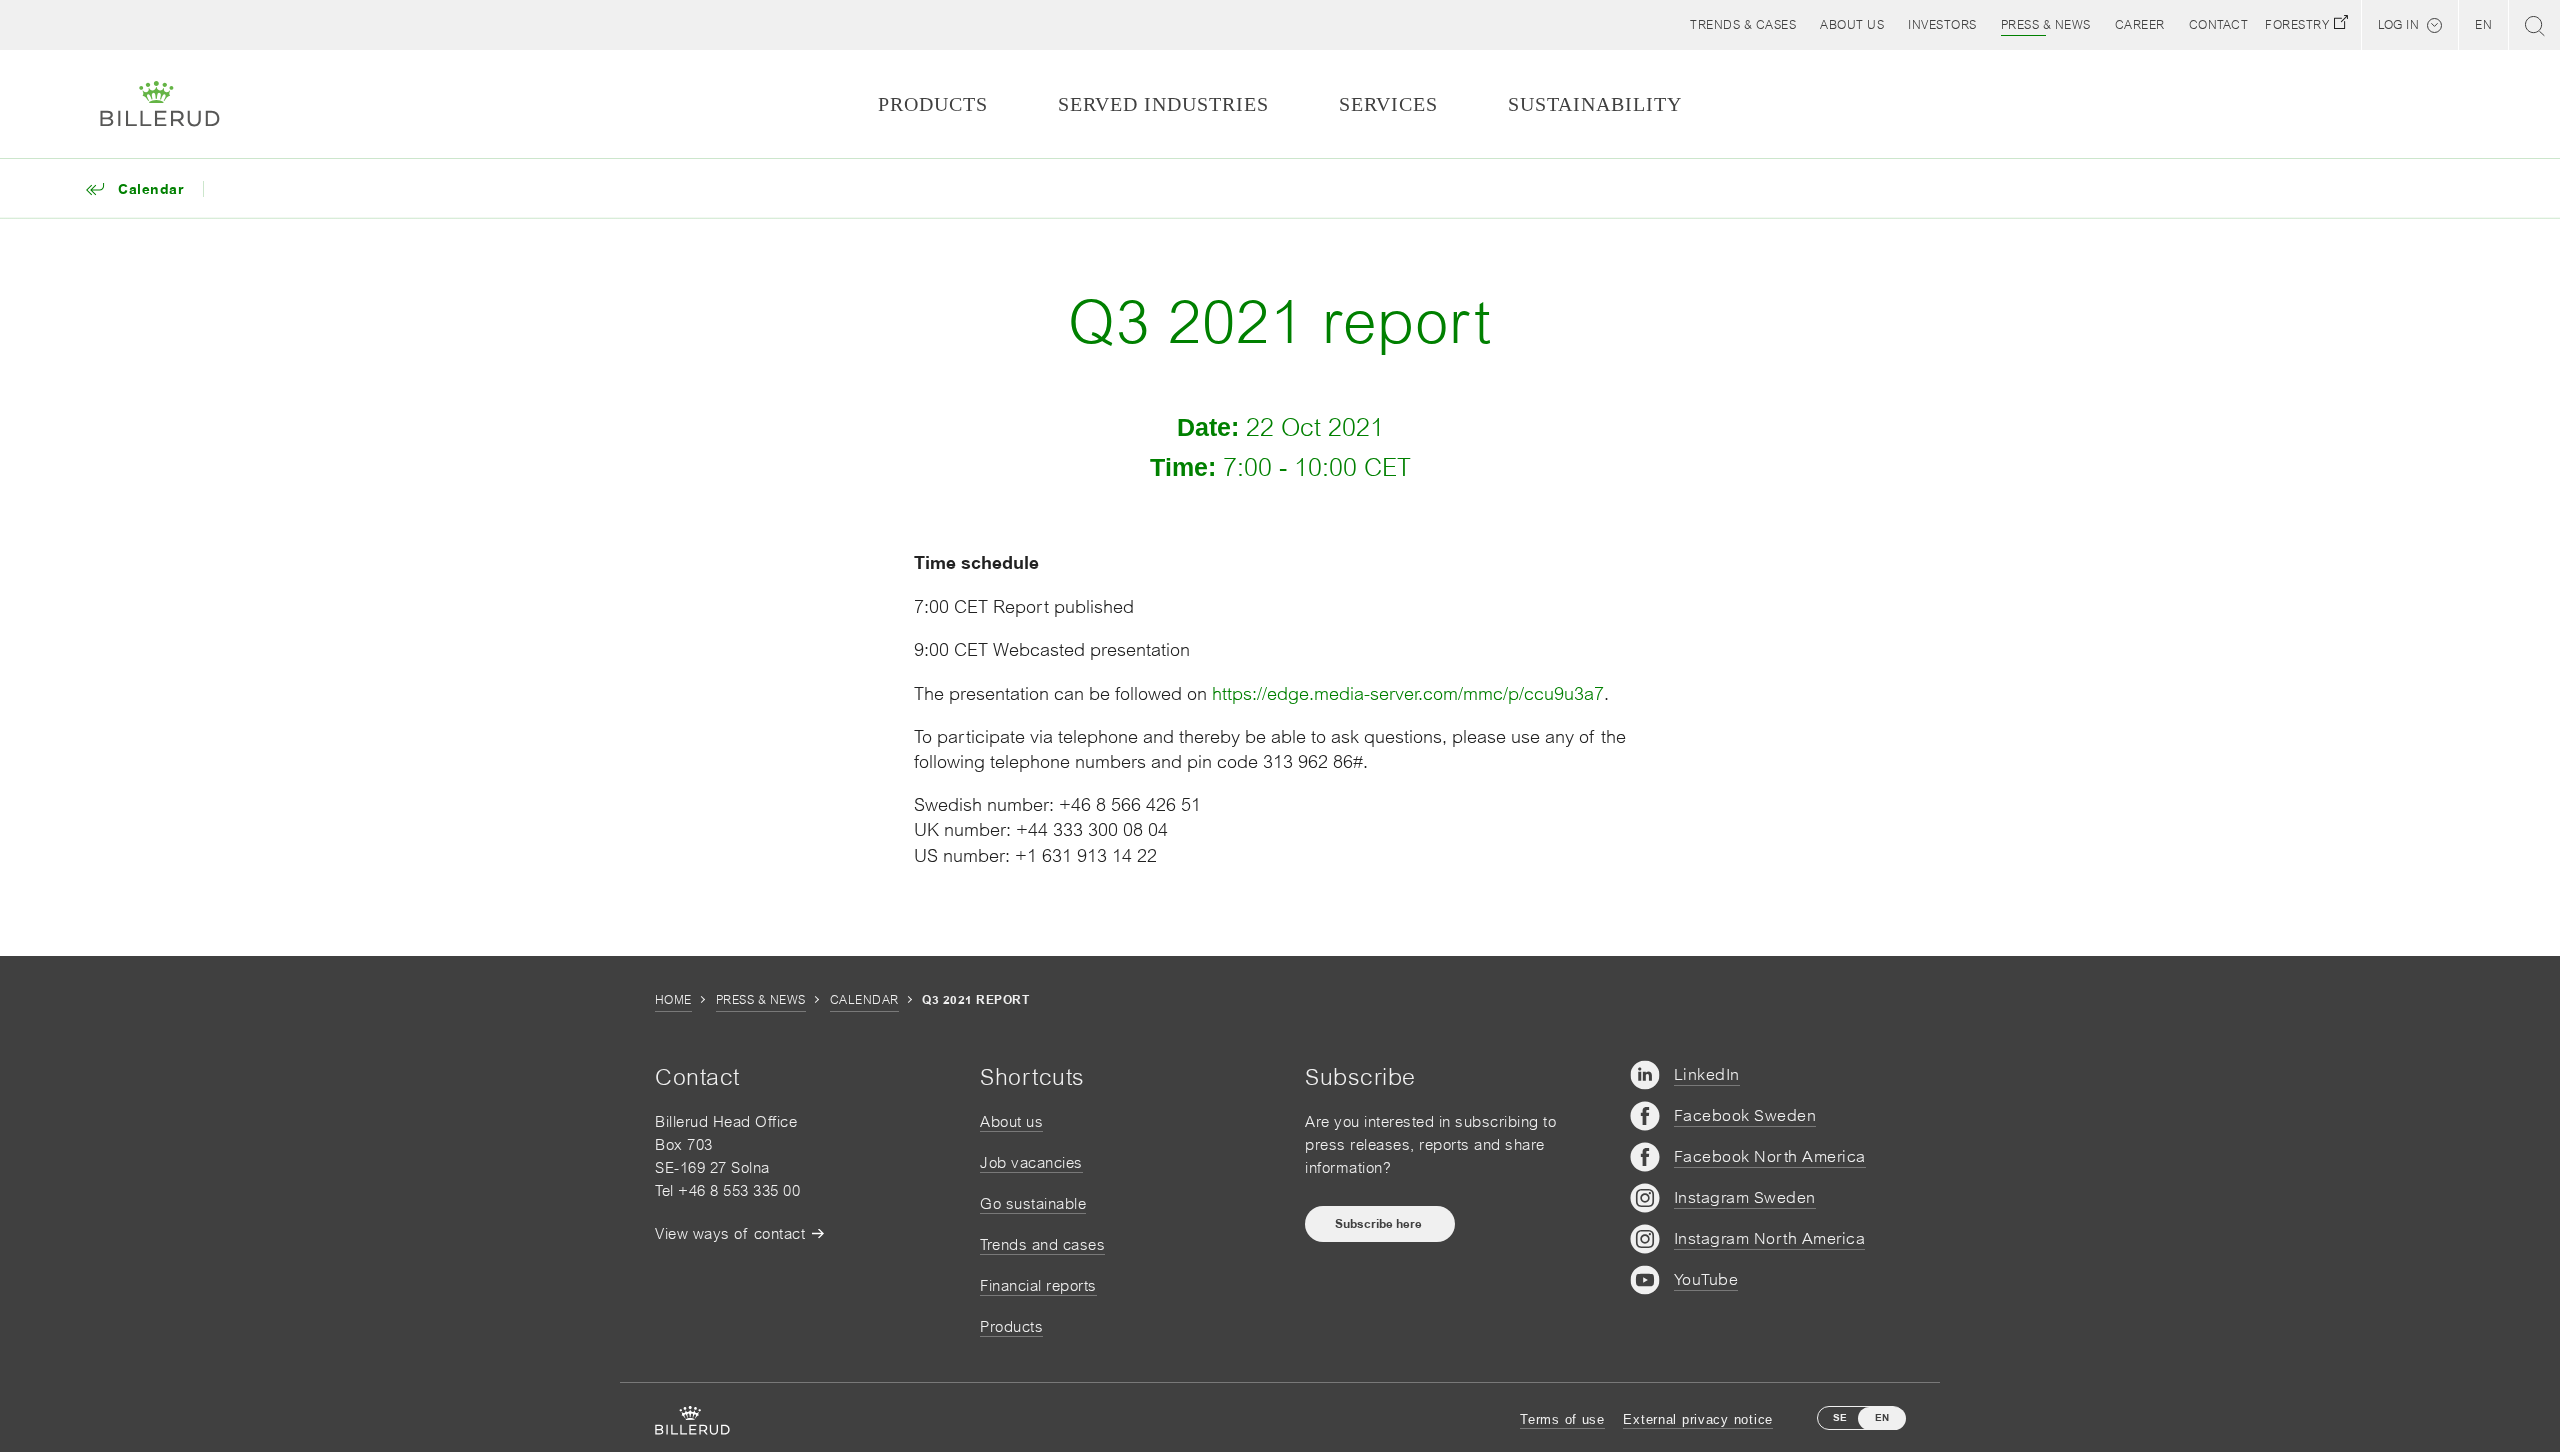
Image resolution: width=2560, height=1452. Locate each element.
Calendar (864, 1000)
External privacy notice (1698, 1419)
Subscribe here (1380, 1224)
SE (1840, 1417)
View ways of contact (730, 1233)
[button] (1852, 25)
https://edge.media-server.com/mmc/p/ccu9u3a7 (1408, 693)
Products (1011, 1326)
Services (1388, 104)
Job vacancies (1031, 1162)
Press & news (761, 1000)
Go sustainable (1033, 1203)
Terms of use (1562, 1419)
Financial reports (1038, 1285)
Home (673, 1000)
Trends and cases (1042, 1244)
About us (1011, 1121)
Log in (2398, 25)
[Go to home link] (160, 104)
